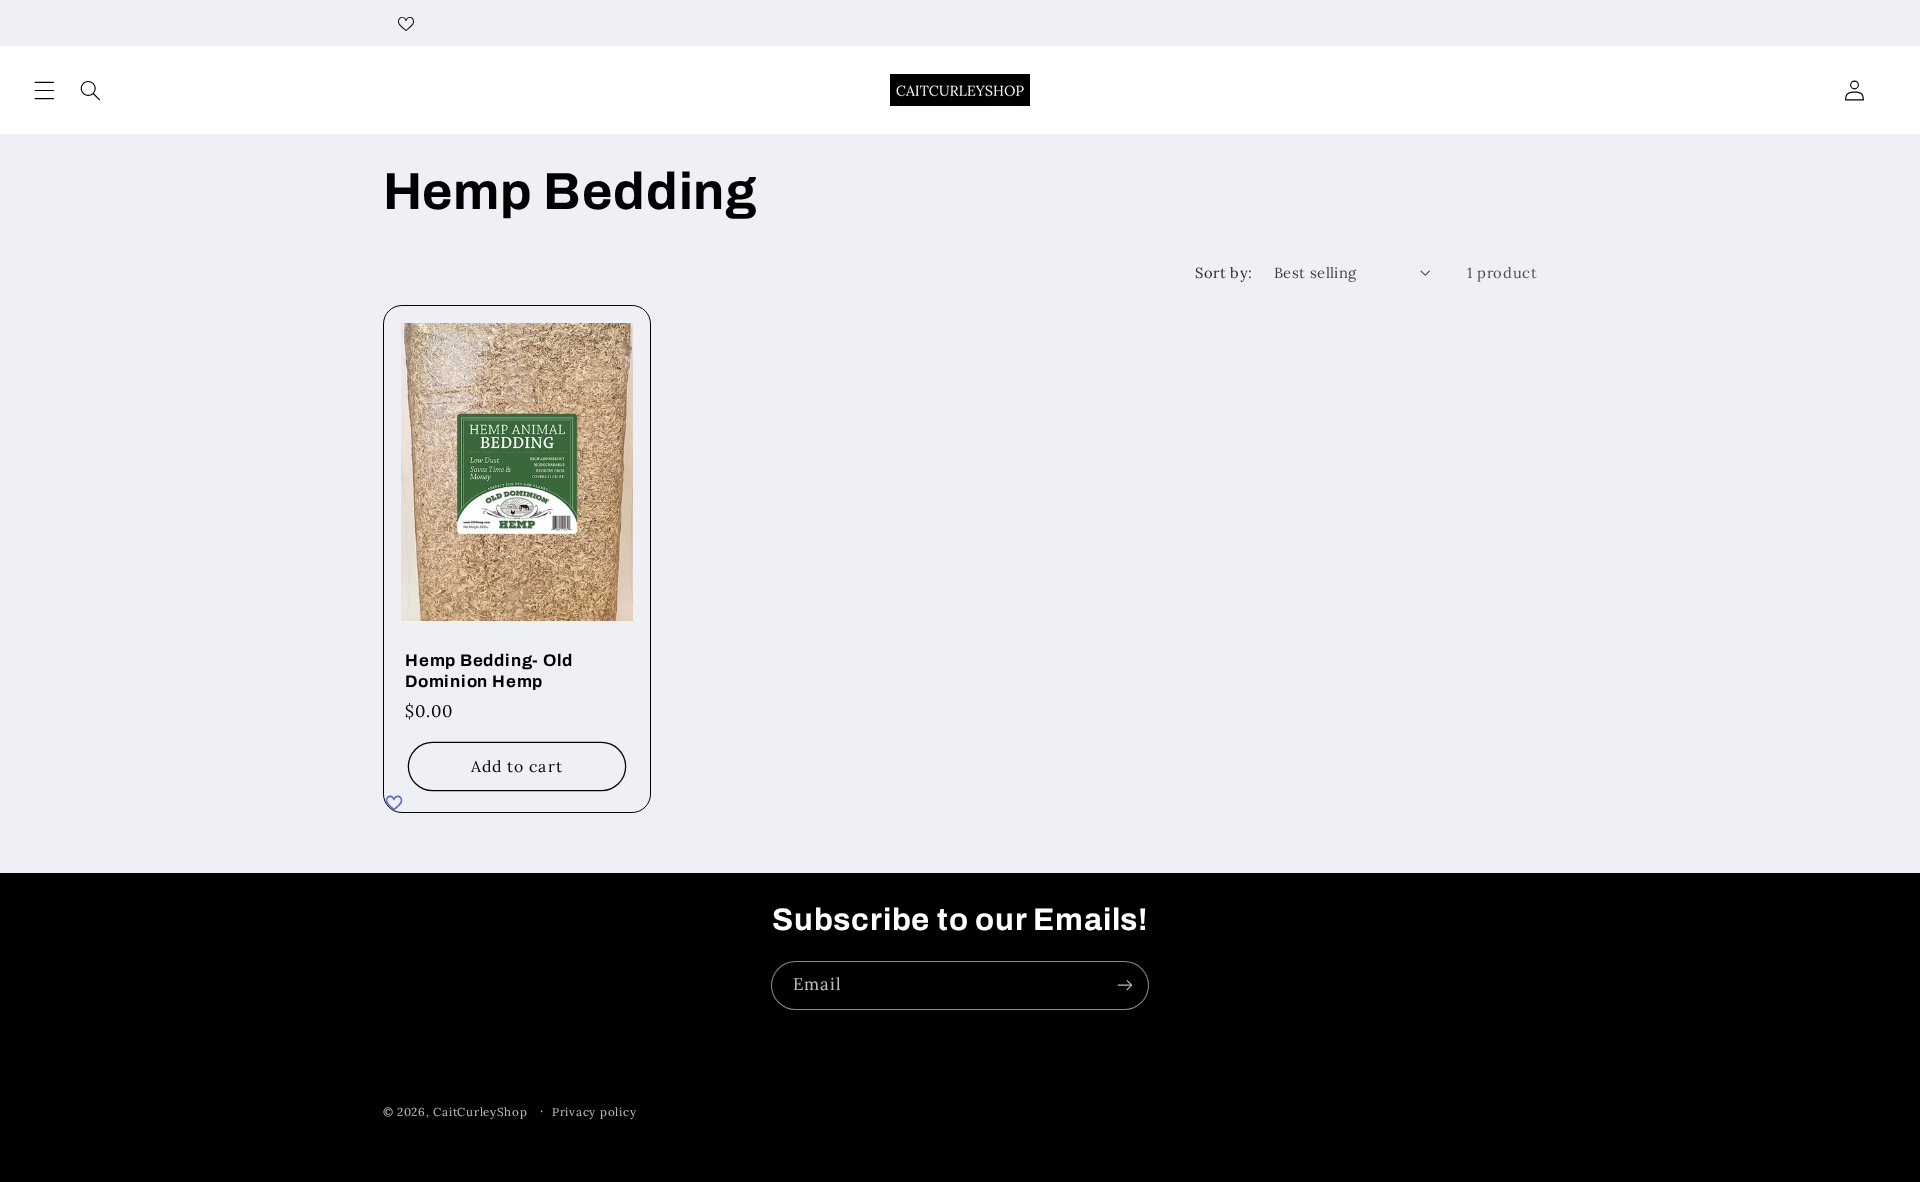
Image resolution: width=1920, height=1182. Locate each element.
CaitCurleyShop (480, 1111)
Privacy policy (594, 1111)
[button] (44, 90)
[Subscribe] (1125, 985)
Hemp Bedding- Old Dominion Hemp (489, 671)
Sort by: (1223, 272)
